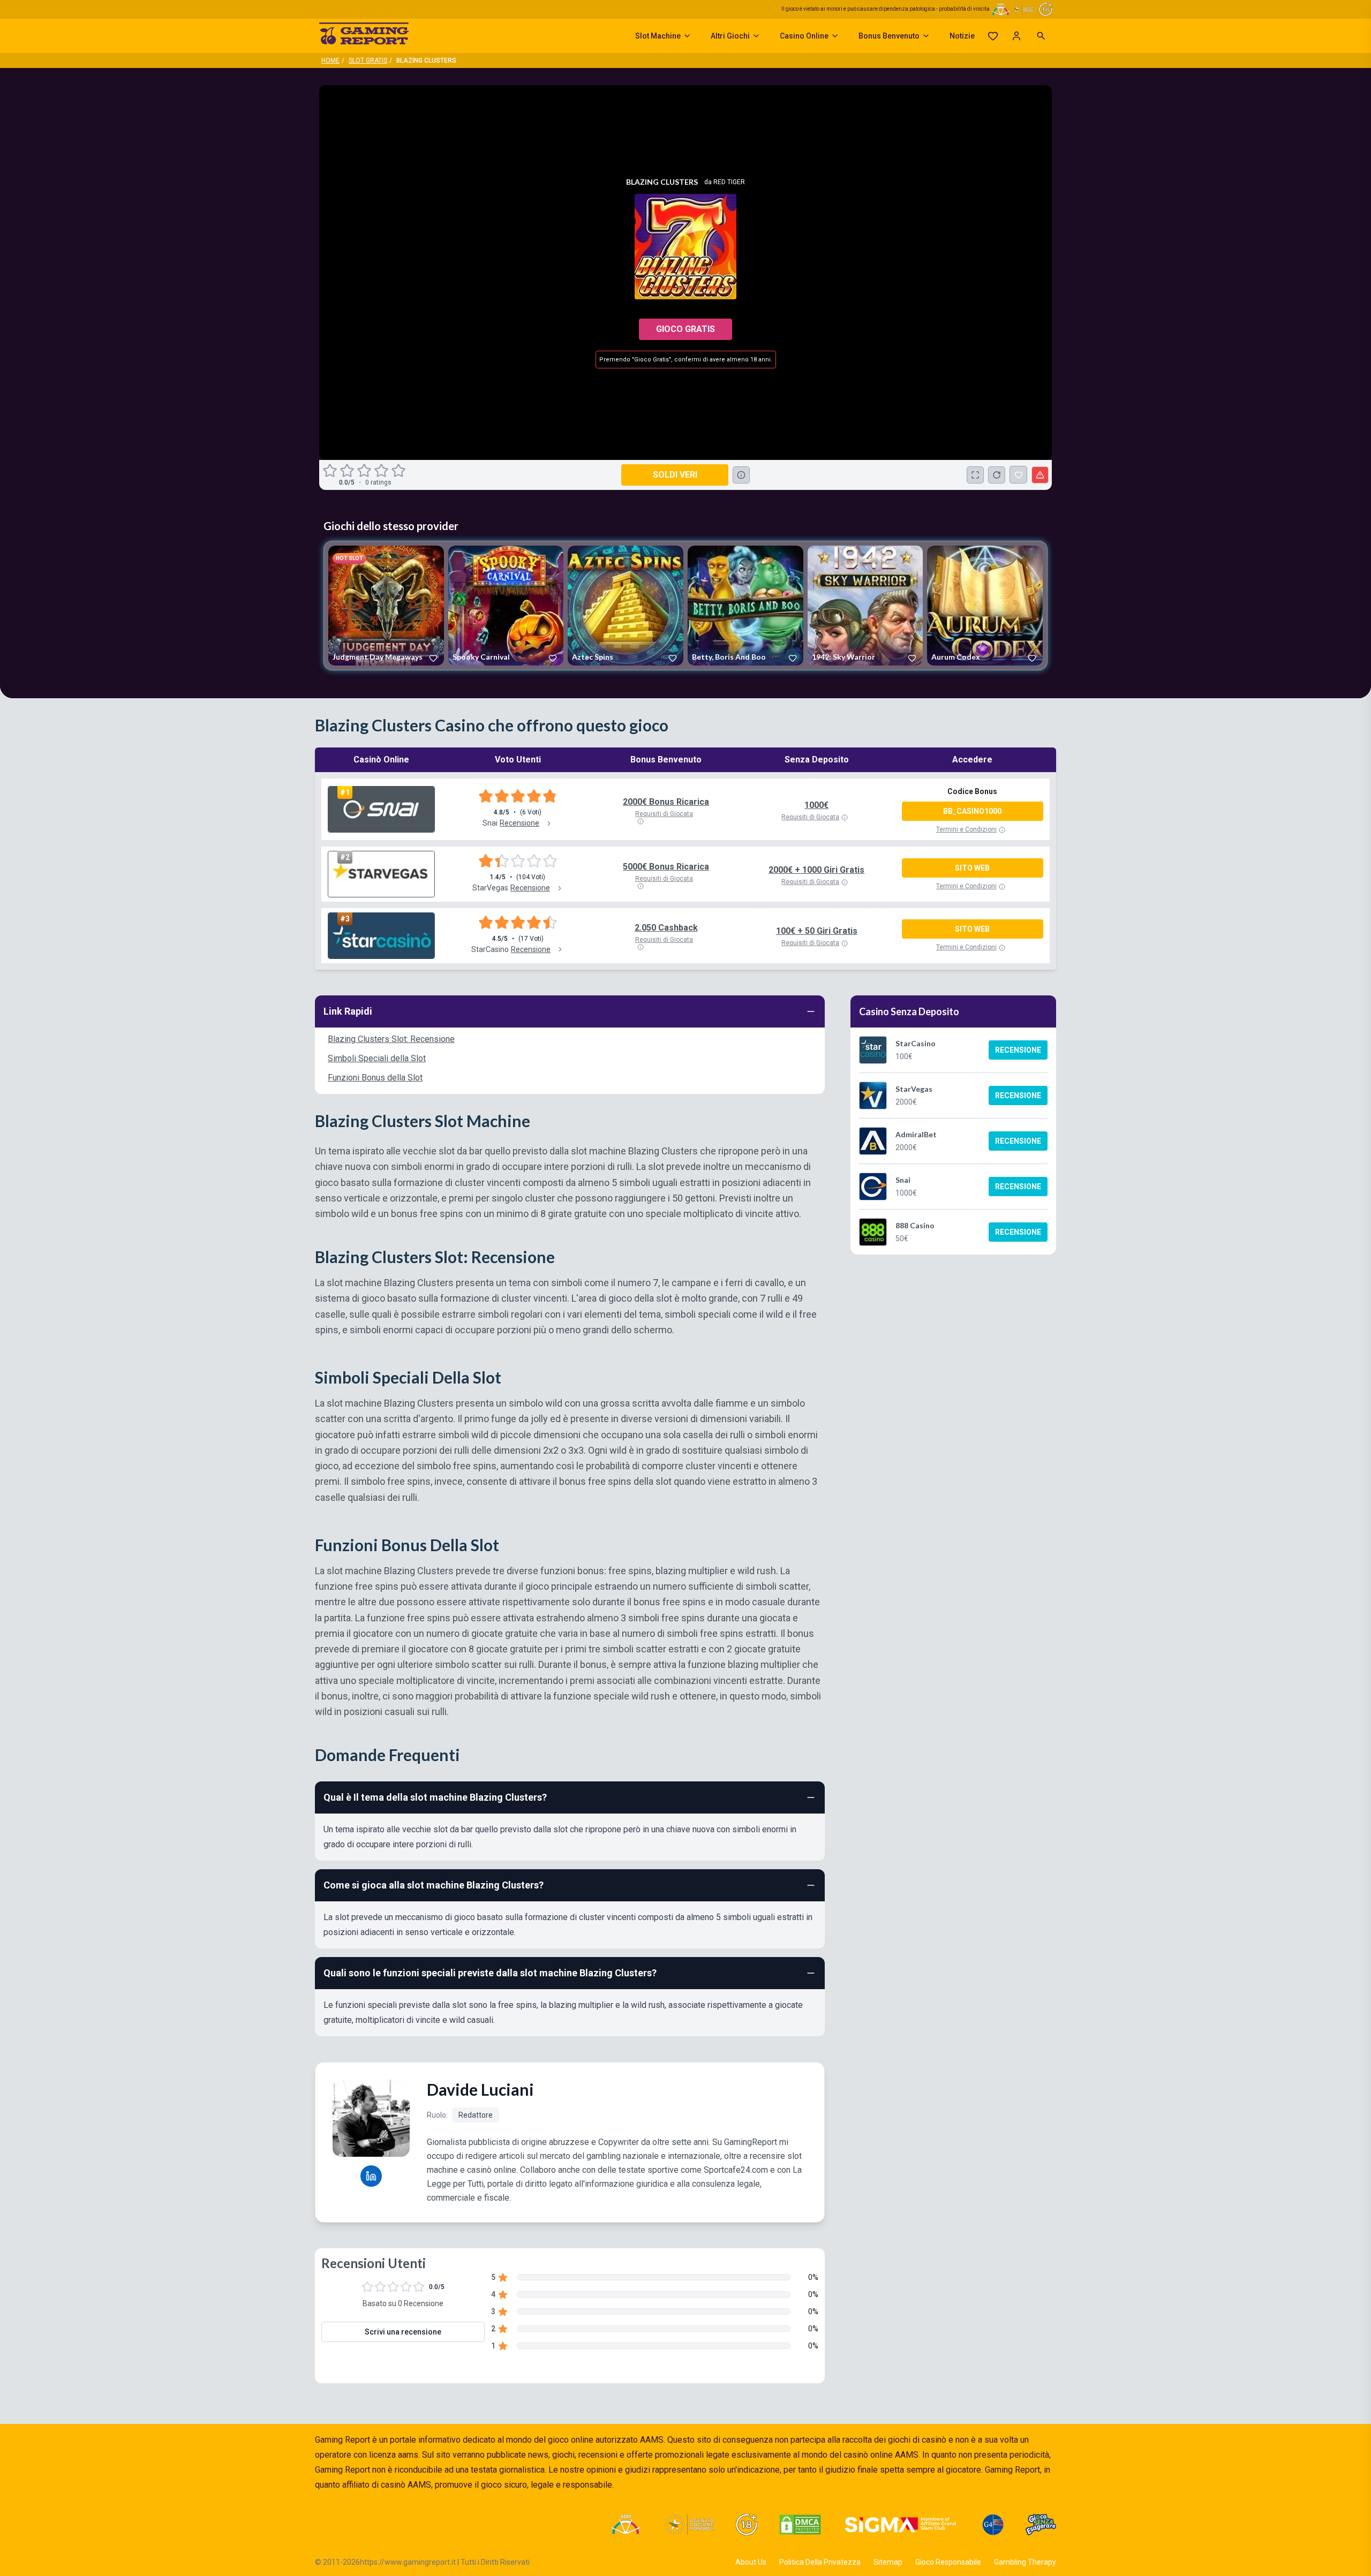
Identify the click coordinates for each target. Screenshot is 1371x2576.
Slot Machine (658, 36)
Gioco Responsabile (948, 2562)
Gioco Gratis (685, 329)
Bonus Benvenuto (889, 36)
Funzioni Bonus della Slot (375, 1078)
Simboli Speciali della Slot (377, 1058)
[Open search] (1041, 36)
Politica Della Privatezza (820, 2562)
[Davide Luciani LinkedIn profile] (371, 2176)
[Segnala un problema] (1040, 475)
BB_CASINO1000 (972, 811)
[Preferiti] (993, 36)
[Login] (1016, 36)
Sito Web (972, 868)
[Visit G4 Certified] (993, 2525)
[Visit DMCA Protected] (800, 2525)
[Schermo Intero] (975, 475)
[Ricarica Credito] (997, 475)
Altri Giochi (730, 36)
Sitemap (888, 2562)
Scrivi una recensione (403, 2332)
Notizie (962, 36)
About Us (751, 2562)
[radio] (331, 471)
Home (330, 61)
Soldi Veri (675, 475)
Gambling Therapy (1025, 2562)
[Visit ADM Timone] (625, 2525)
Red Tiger (729, 182)
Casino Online (804, 36)
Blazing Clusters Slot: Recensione (391, 1039)
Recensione (1018, 1050)
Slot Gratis (368, 61)
